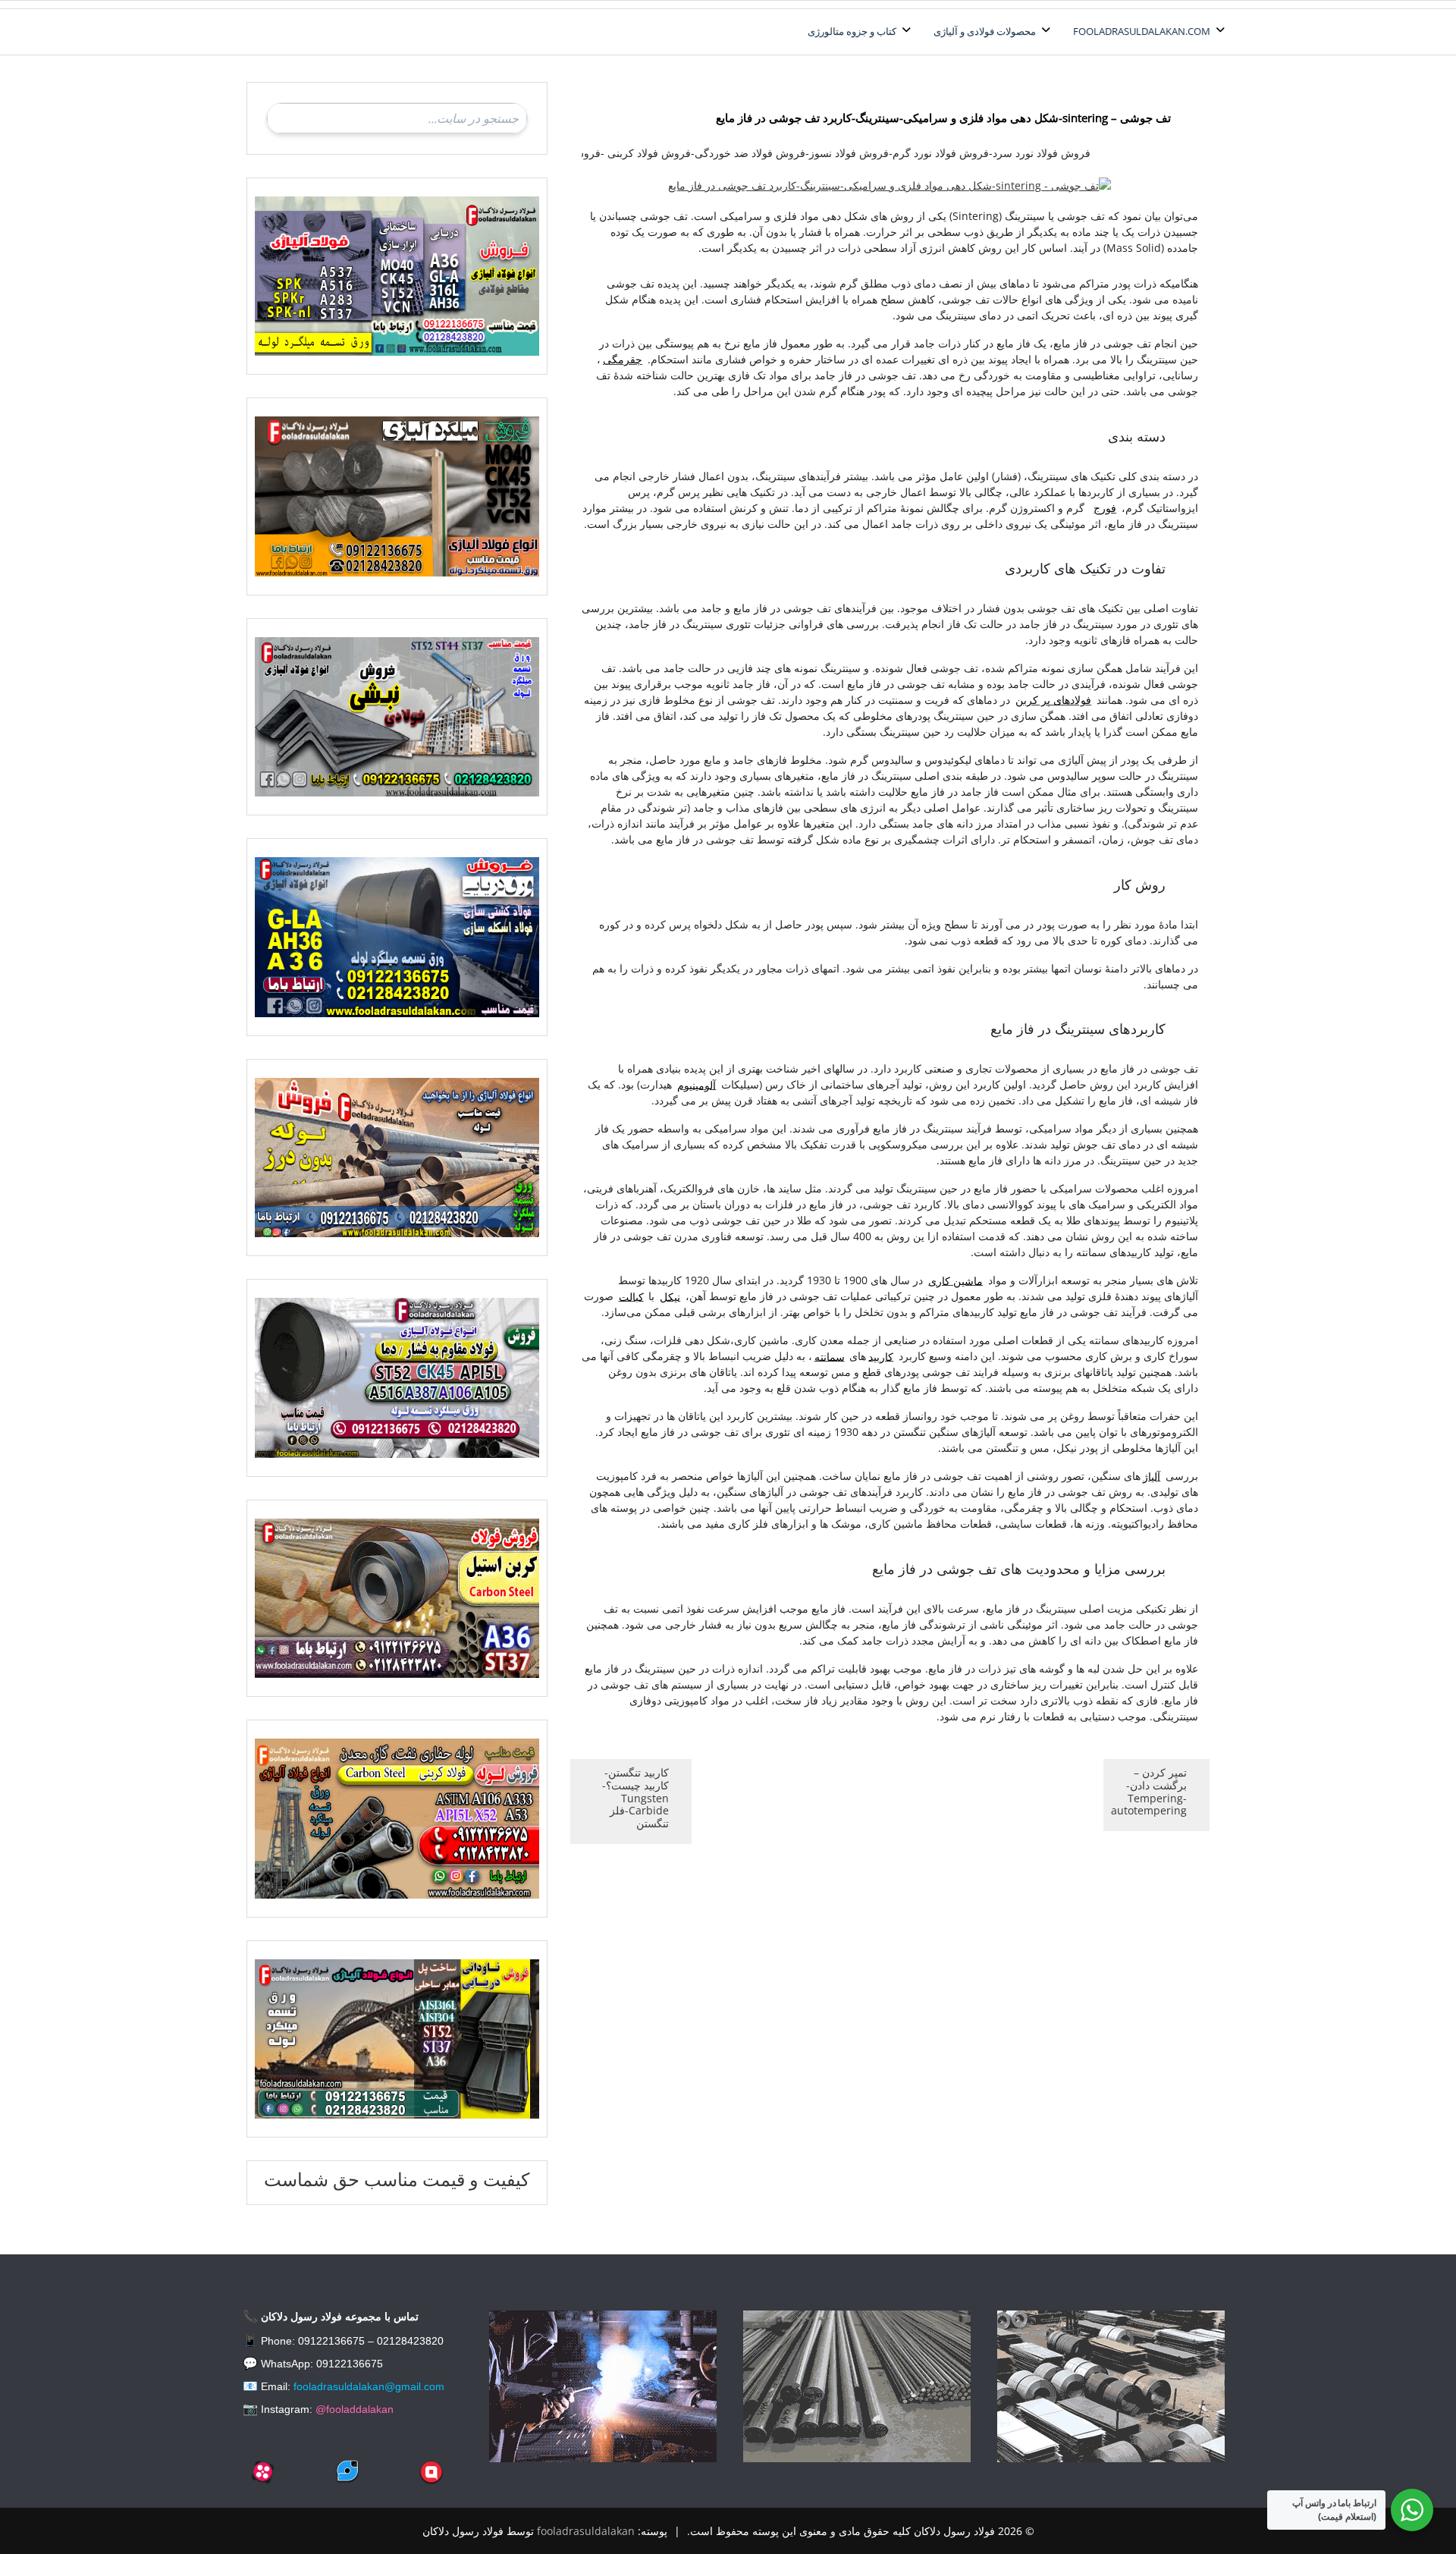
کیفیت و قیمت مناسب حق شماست (397, 2179)
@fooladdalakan (355, 2409)
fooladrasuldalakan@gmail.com (369, 2386)
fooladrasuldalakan (586, 2531)
